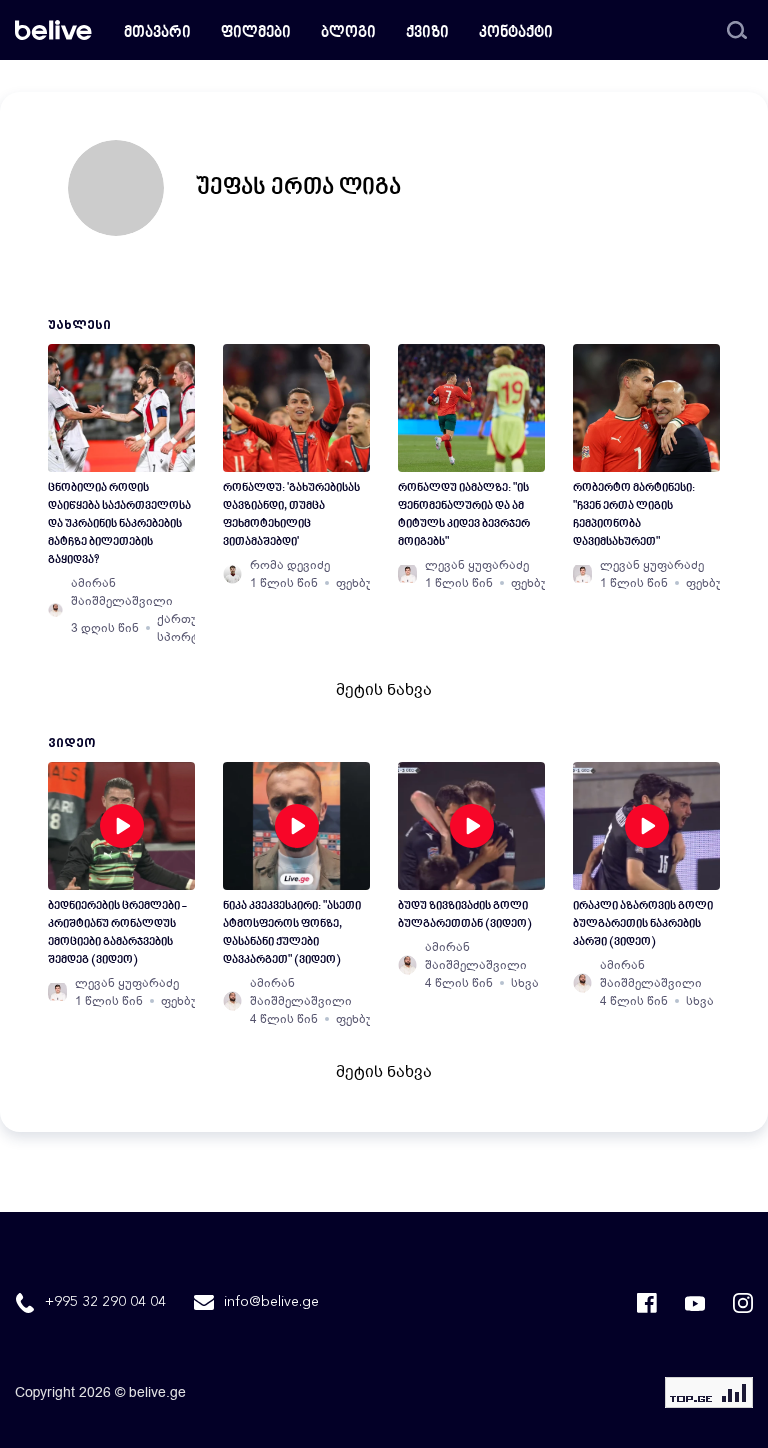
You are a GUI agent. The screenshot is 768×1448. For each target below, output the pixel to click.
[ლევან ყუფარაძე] (407, 574)
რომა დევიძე (290, 565)
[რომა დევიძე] (232, 574)
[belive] (53, 30)
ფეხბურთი (368, 583)
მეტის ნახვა (384, 690)
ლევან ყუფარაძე (477, 565)
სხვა (525, 983)
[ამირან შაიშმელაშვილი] (55, 610)
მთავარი (157, 33)
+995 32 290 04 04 (105, 1302)
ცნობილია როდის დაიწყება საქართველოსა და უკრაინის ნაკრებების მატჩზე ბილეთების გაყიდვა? (119, 524)
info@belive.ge (271, 1302)
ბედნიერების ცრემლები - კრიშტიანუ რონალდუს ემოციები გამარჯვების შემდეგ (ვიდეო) (117, 933)
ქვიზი (427, 33)
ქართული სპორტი (187, 628)
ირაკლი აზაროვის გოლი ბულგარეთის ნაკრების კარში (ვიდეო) (643, 924)
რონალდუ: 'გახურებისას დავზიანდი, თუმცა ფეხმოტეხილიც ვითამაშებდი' (291, 515)
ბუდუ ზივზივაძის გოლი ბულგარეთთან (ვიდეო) (465, 915)
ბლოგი (348, 33)
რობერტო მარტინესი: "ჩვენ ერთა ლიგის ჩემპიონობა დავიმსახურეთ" (634, 515)
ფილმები (256, 33)
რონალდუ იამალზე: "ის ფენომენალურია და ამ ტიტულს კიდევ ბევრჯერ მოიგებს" (464, 515)
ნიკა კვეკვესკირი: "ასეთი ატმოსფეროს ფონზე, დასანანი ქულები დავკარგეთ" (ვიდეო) (292, 933)
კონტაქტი (516, 33)
